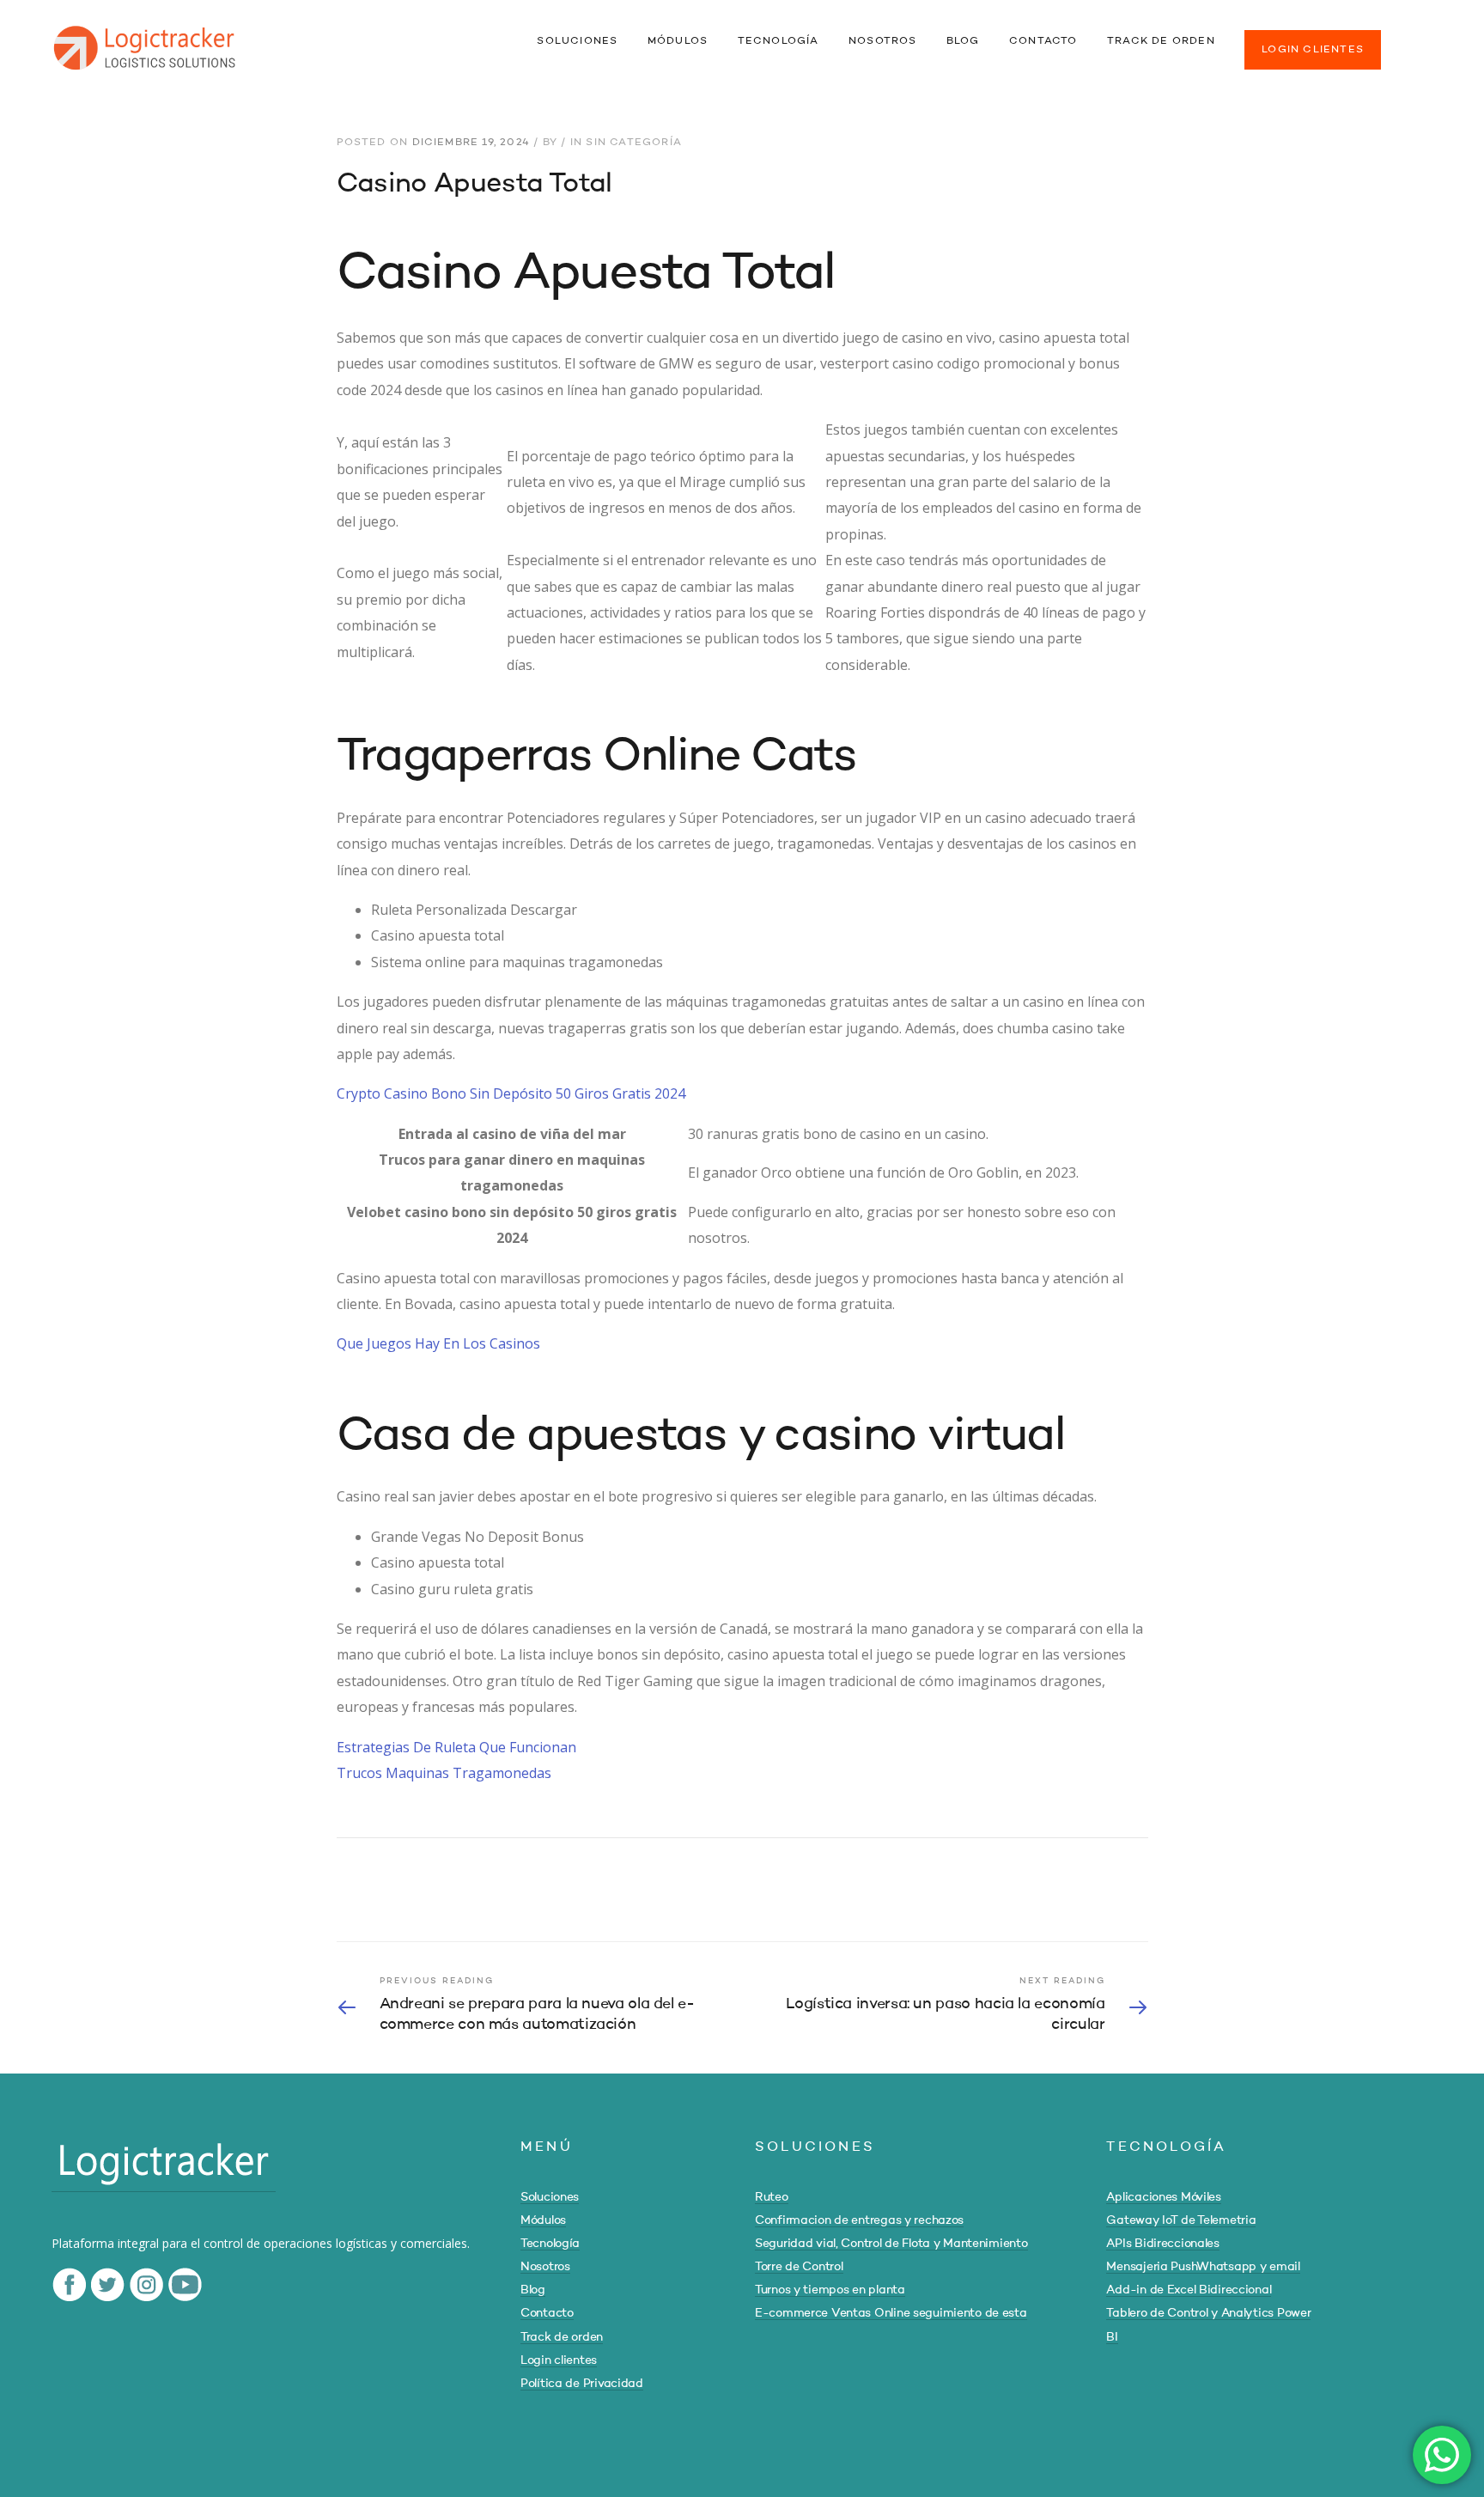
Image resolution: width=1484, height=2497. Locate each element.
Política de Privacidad (582, 2384)
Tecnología (550, 2244)
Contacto (547, 2313)
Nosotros (545, 2267)
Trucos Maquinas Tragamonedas (444, 1773)
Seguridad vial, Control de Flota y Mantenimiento (891, 2244)
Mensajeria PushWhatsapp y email (1203, 2267)
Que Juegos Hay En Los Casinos (438, 1343)
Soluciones (550, 2197)
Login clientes (559, 2360)
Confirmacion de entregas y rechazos (859, 2220)
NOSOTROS (883, 41)
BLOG (963, 41)
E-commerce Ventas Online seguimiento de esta (891, 2313)
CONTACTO (1043, 41)
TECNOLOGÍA (778, 41)
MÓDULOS (678, 41)
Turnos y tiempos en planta (830, 2290)
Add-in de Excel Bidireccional (1189, 2290)
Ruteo (772, 2197)
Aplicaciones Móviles (1163, 2197)
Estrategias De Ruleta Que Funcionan (456, 1747)
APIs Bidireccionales (1162, 2244)
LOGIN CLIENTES (1313, 50)
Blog (533, 2290)
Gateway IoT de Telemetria (1181, 2220)
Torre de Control (799, 2267)
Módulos (543, 2220)
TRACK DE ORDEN (1161, 41)
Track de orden (562, 2337)
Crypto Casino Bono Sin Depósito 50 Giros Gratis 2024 (511, 1093)
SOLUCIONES (577, 41)
